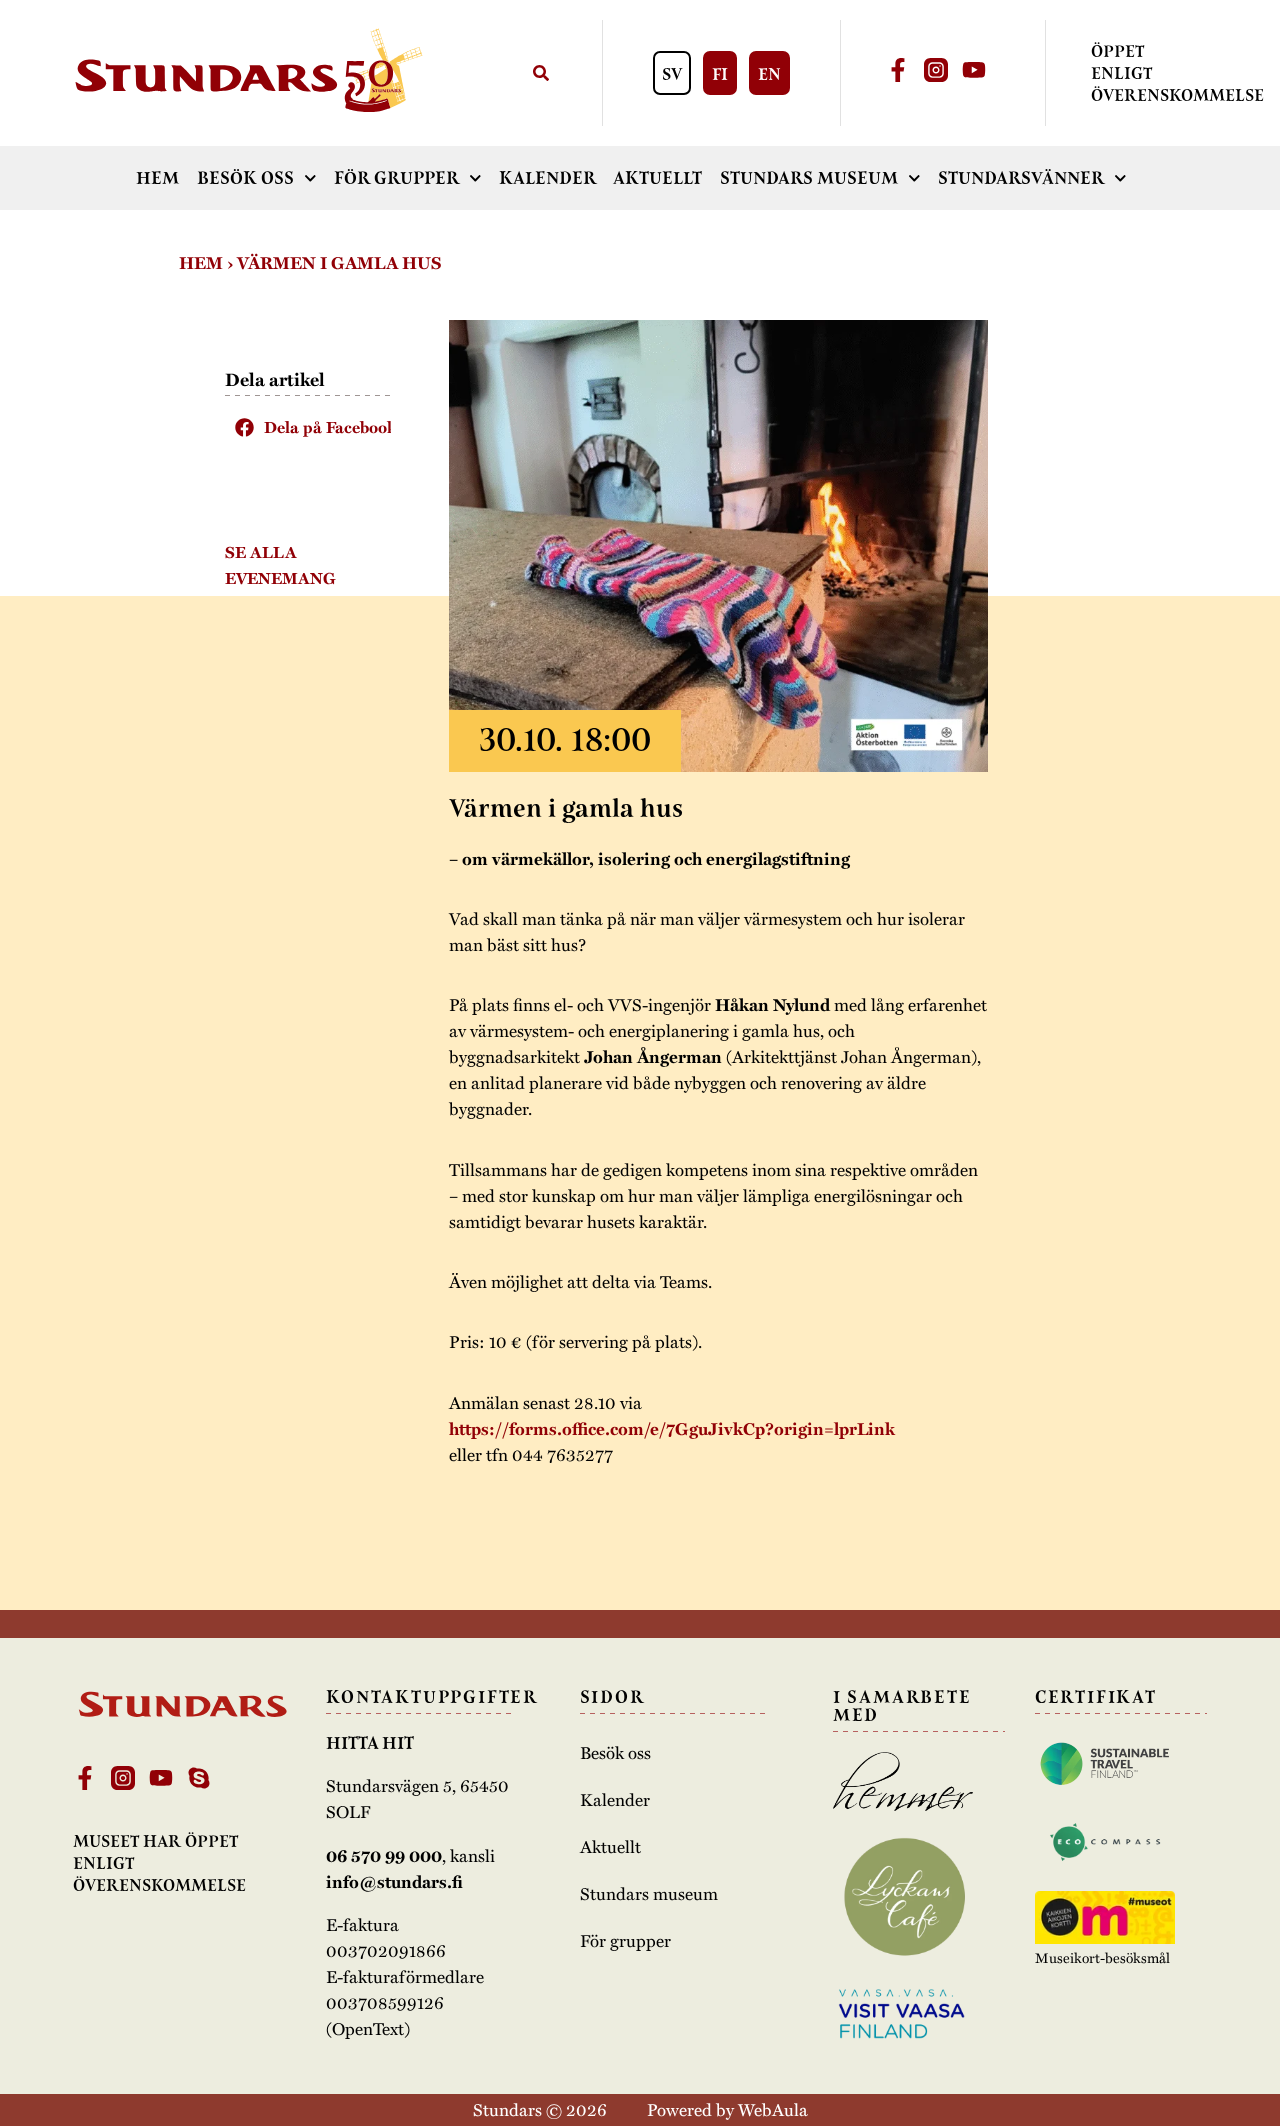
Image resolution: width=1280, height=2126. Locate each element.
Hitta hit (370, 1743)
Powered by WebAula (727, 2109)
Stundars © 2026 (540, 2109)
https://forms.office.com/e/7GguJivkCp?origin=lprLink (672, 1428)
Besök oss (245, 178)
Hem (157, 178)
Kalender (547, 178)
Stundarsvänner (1021, 178)
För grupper (396, 178)
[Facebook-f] (898, 70)
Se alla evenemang (280, 565)
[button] (308, 427)
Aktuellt (657, 178)
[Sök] (540, 73)
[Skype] (199, 1778)
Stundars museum (809, 178)
